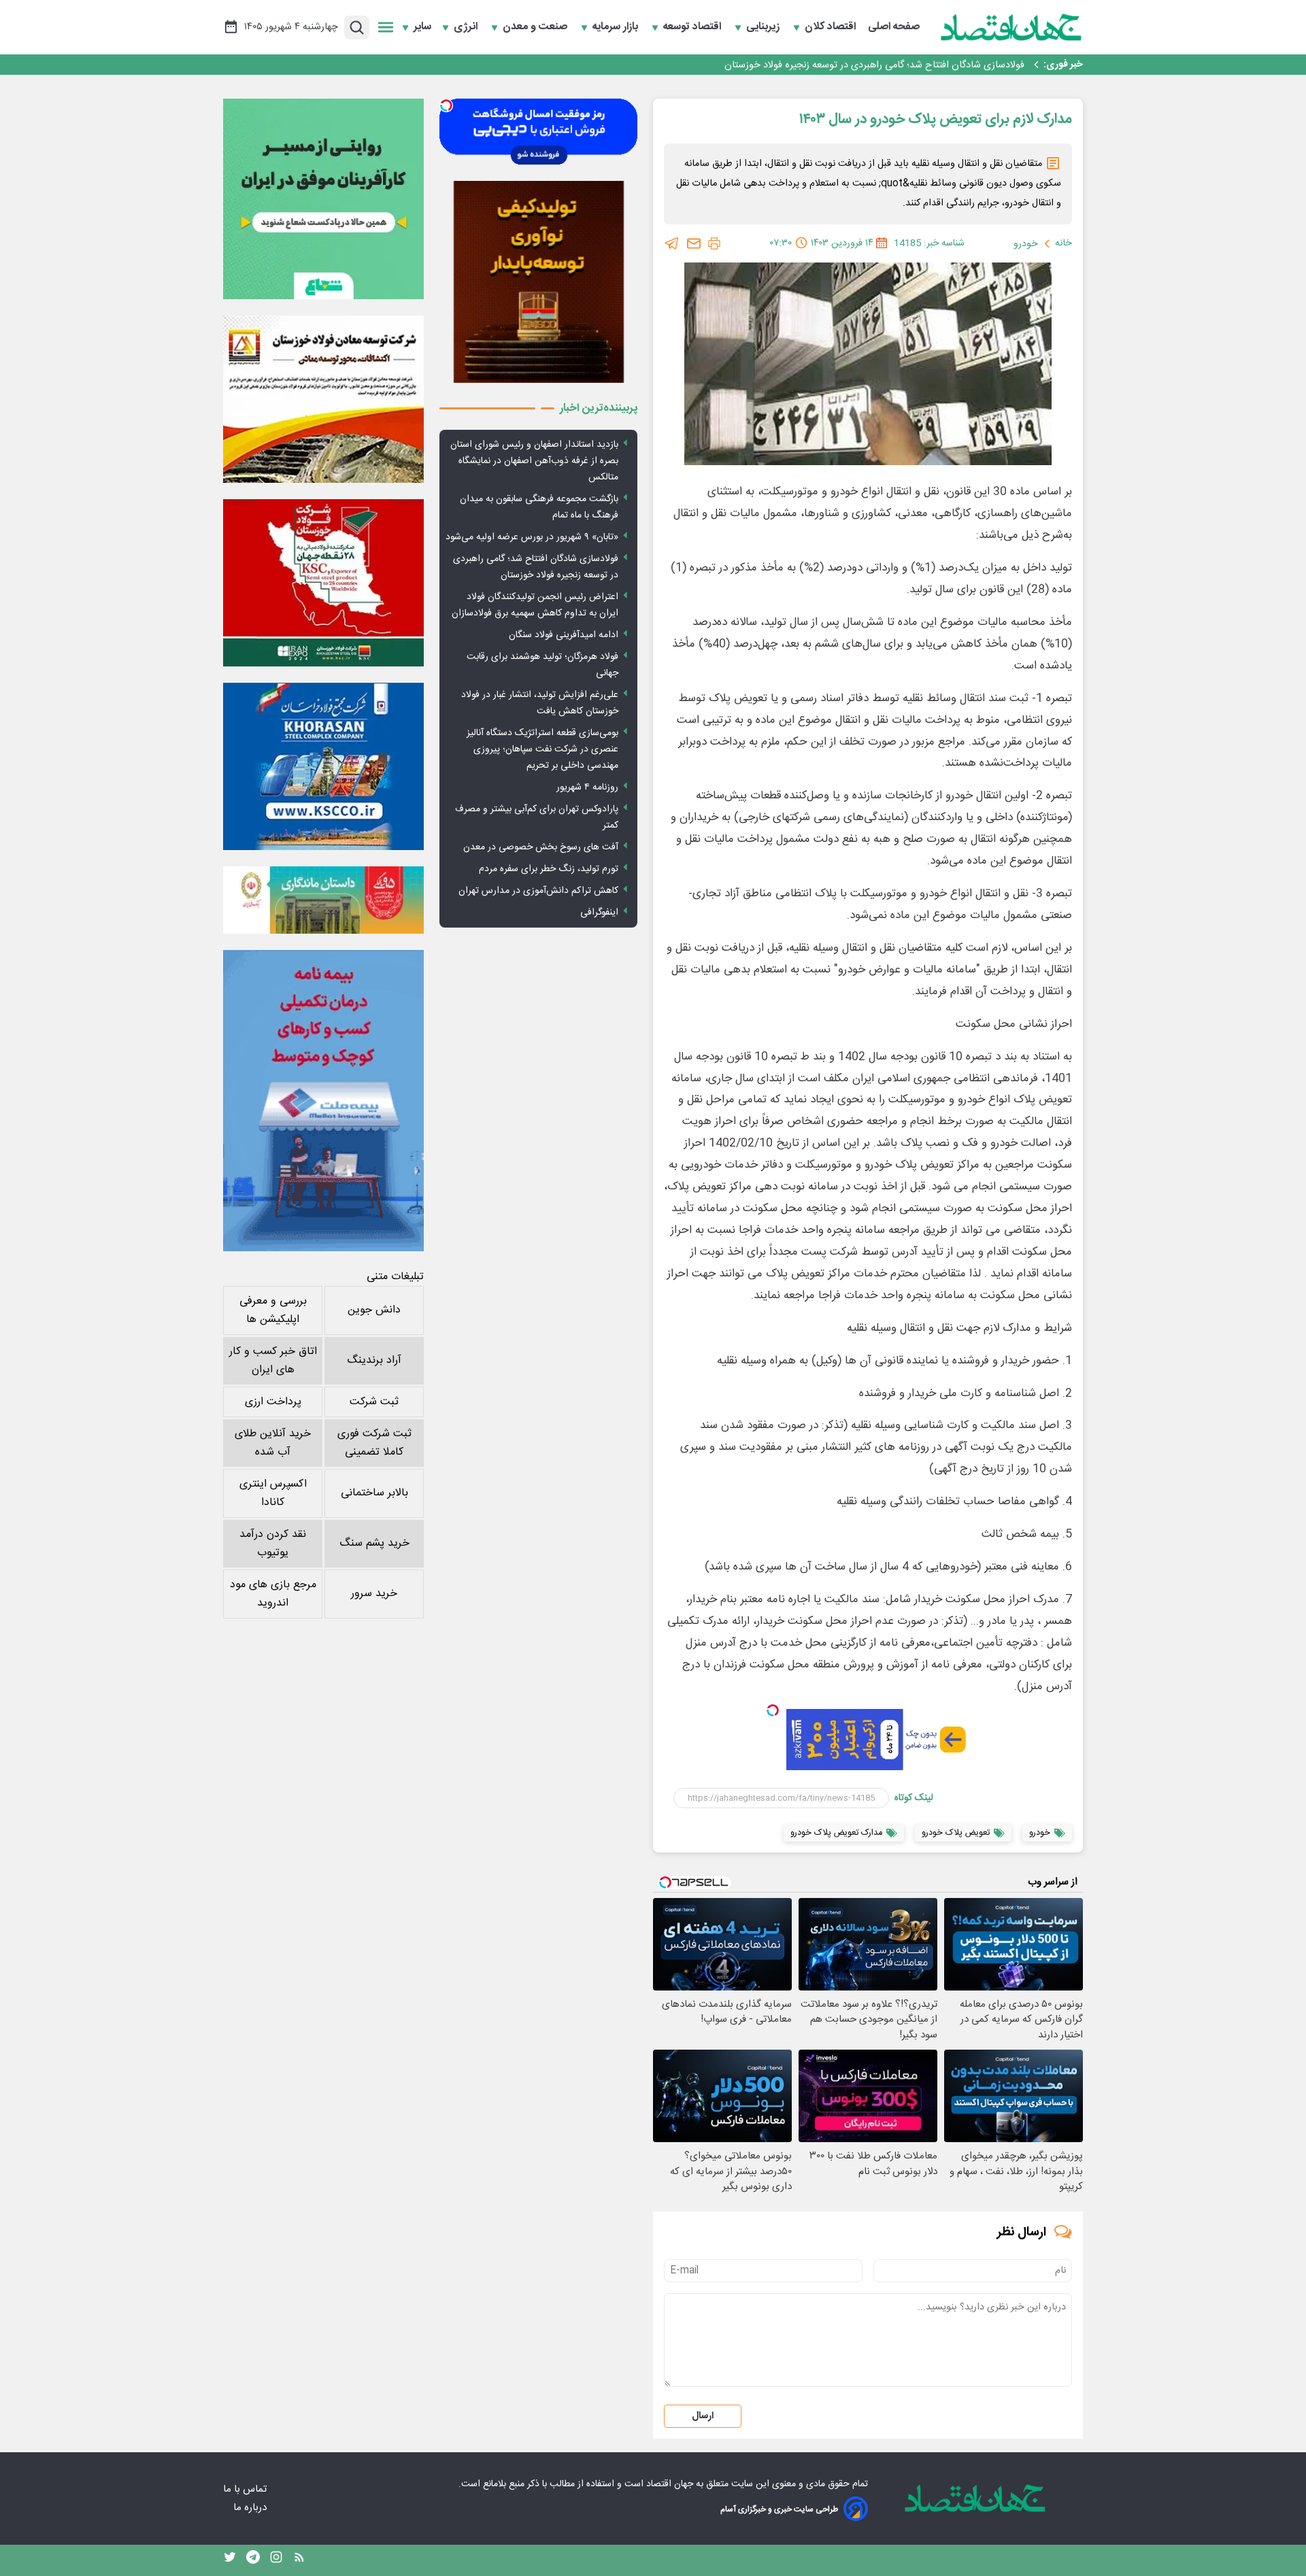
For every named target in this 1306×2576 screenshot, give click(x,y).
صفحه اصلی (894, 27)
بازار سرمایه (617, 27)
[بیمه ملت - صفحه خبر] (323, 1101)
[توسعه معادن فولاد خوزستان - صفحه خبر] (323, 399)
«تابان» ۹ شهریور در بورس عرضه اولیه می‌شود (532, 537)
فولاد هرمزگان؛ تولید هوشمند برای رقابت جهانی (542, 665)
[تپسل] (773, 1710)
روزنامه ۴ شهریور (587, 787)
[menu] (386, 27)
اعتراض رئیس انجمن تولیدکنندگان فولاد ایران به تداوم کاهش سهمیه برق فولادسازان (535, 605)
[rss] (299, 2560)
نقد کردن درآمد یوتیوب (273, 1544)
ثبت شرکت (374, 1402)
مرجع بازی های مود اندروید (273, 1594)
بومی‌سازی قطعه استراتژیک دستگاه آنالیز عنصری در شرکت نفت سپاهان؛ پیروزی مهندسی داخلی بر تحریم (542, 749)
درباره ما (251, 2508)
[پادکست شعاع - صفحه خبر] (323, 199)
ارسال (703, 2416)
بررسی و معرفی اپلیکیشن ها (273, 1310)
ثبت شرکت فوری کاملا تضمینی (374, 1443)
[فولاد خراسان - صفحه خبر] (323, 766)
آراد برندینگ (374, 1360)
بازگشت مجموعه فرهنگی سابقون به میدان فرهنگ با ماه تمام (539, 507)
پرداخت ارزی (273, 1402)
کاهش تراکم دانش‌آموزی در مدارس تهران (538, 891)
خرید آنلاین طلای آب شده (273, 1443)
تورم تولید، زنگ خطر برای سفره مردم (549, 869)
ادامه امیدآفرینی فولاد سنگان (564, 635)
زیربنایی (764, 27)
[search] (357, 28)
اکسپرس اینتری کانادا (273, 1493)
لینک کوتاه (914, 1798)
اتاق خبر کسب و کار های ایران (273, 1361)
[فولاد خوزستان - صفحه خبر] (323, 583)
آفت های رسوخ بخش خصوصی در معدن (541, 847)
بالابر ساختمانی (374, 1493)
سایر (422, 27)
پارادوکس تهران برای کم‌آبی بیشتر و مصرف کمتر (537, 817)
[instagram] (276, 2560)
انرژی (467, 27)
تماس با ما (246, 2489)
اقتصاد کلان (832, 27)
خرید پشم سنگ (374, 1543)
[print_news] (714, 243)
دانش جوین (374, 1310)
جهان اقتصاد (670, 2484)
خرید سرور (374, 1594)
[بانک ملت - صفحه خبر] (323, 900)
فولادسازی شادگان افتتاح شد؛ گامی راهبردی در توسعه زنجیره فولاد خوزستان (874, 65)
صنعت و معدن (536, 27)
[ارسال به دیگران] (694, 243)
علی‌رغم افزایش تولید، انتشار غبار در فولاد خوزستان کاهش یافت (540, 703)
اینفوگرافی (599, 913)
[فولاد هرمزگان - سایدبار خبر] (538, 282)
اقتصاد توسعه (693, 27)
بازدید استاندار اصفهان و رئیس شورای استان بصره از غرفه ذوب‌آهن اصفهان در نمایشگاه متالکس (534, 461)
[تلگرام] (672, 243)
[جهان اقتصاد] (1011, 27)
